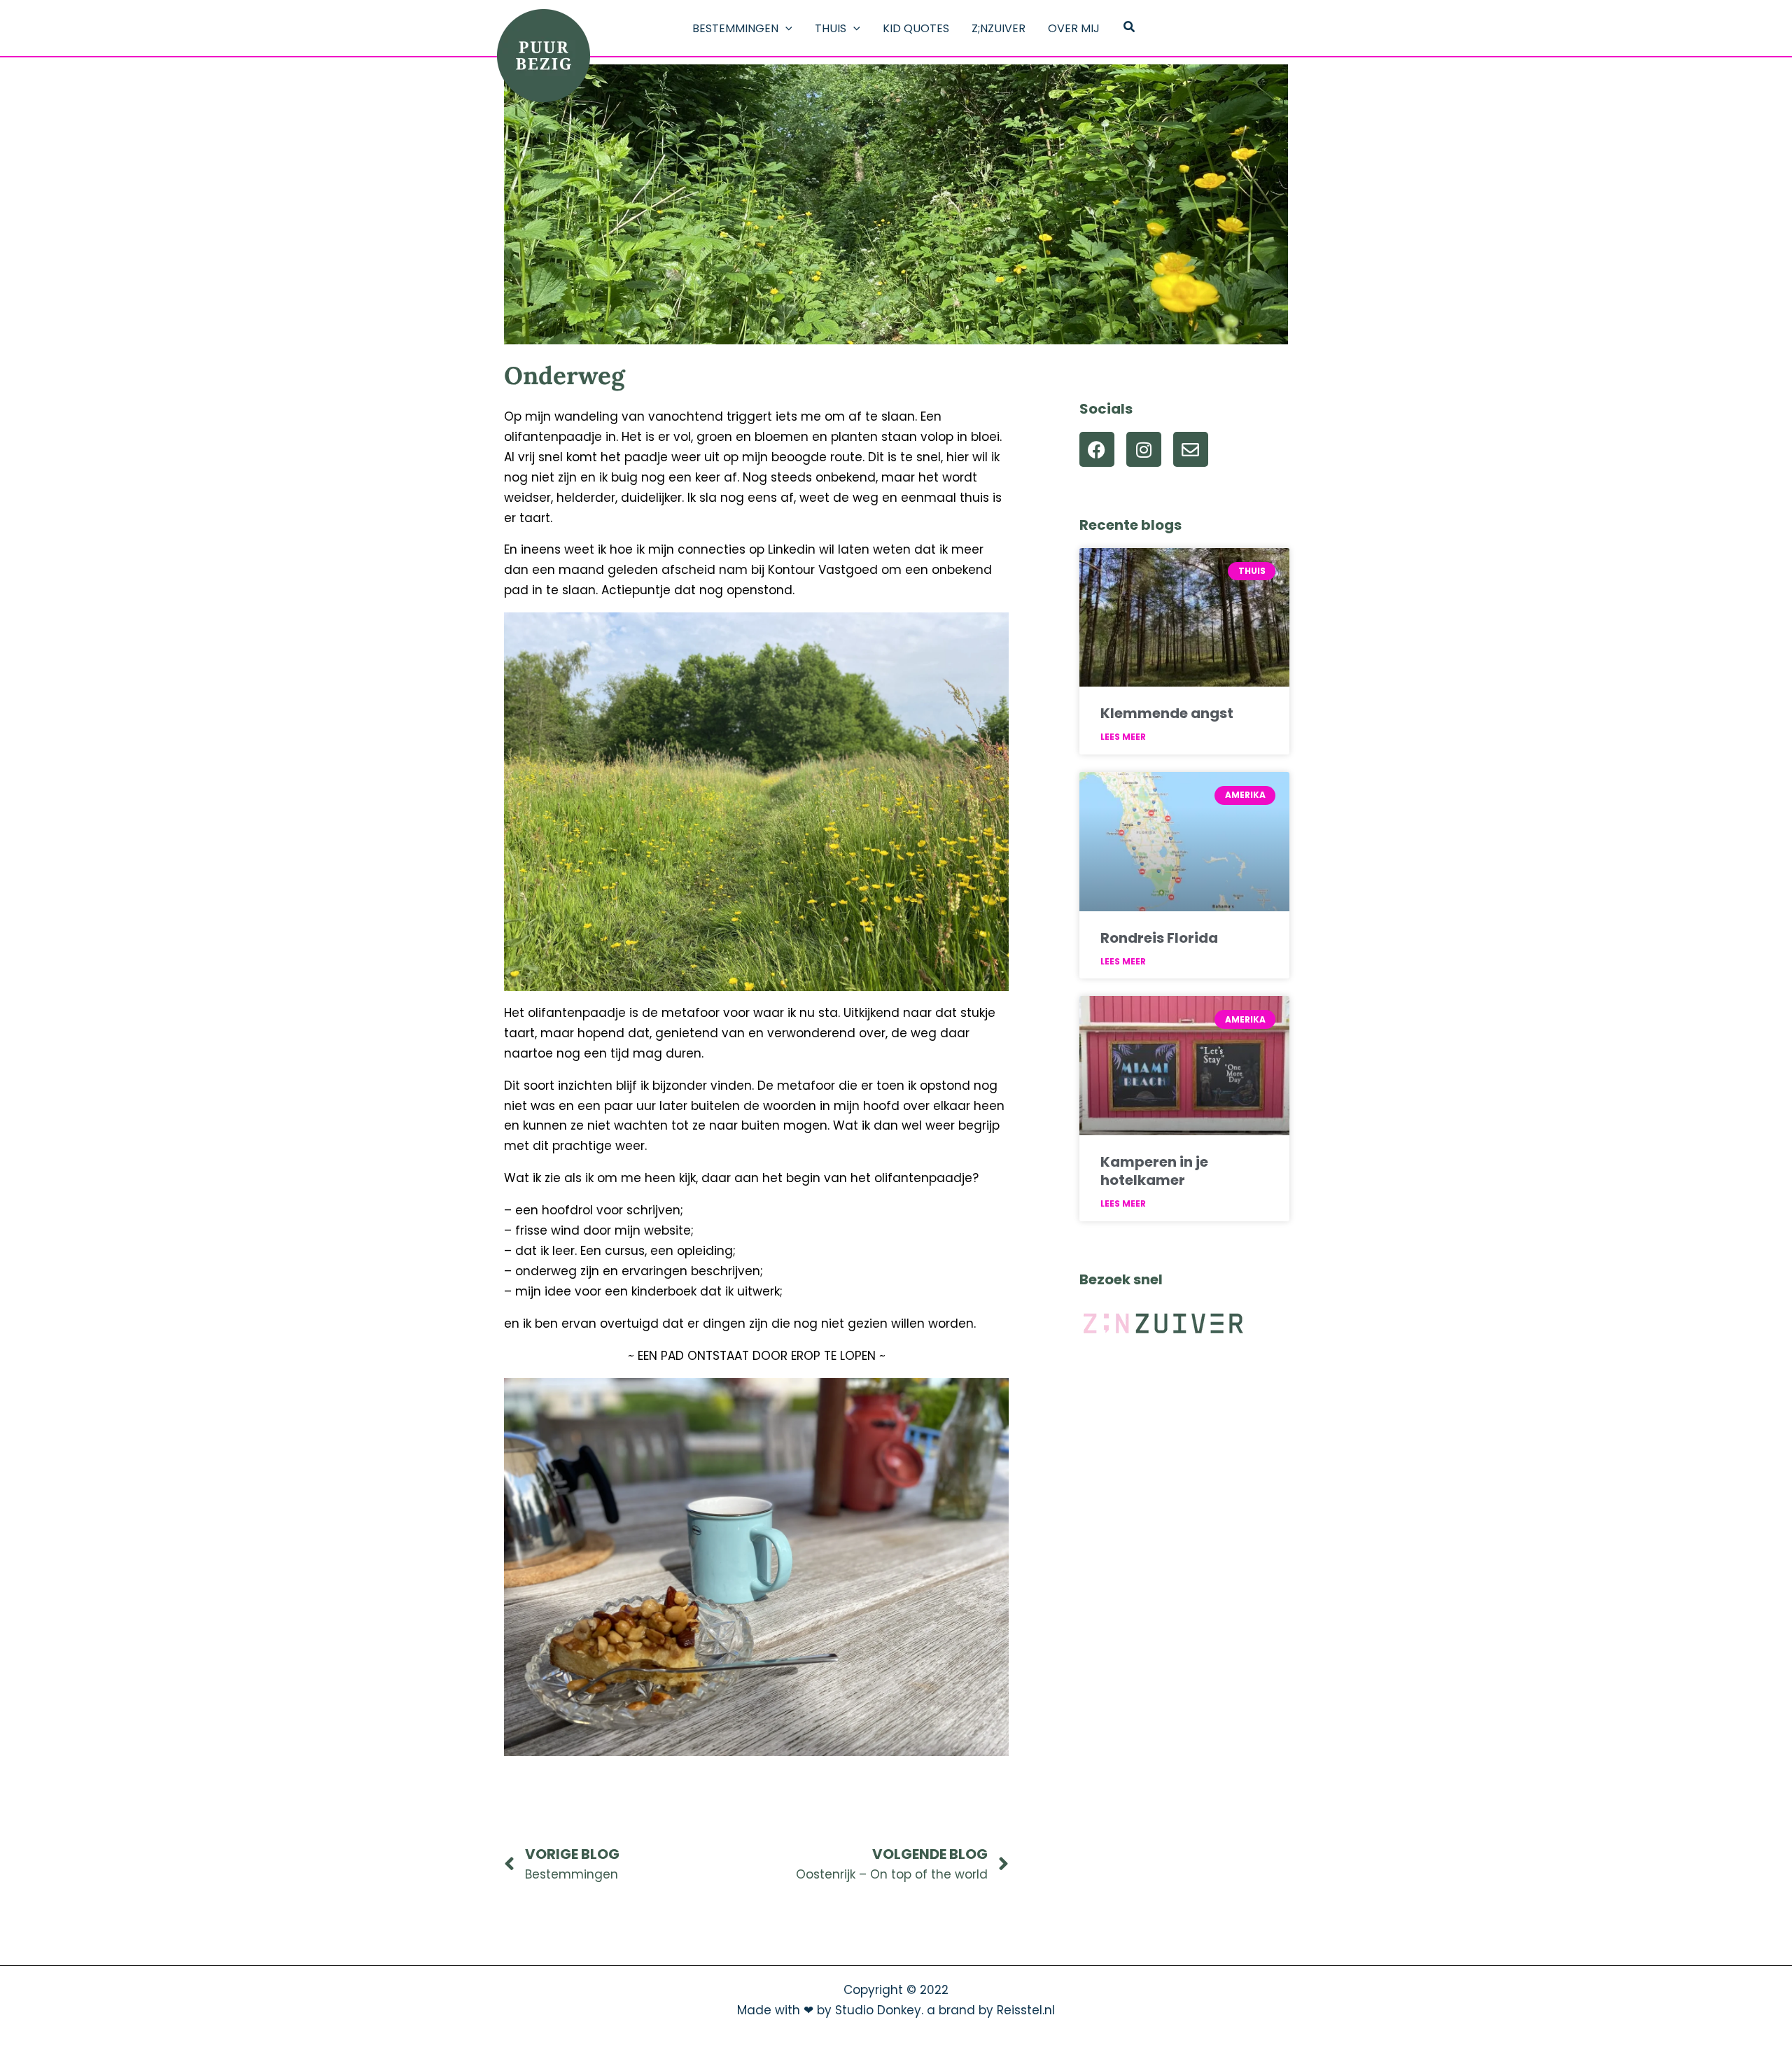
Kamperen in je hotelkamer (1154, 1171)
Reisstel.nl (1026, 2010)
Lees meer (1123, 737)
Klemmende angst (1167, 713)
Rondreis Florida (1159, 938)
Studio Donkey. (879, 2010)
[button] (785, 29)
